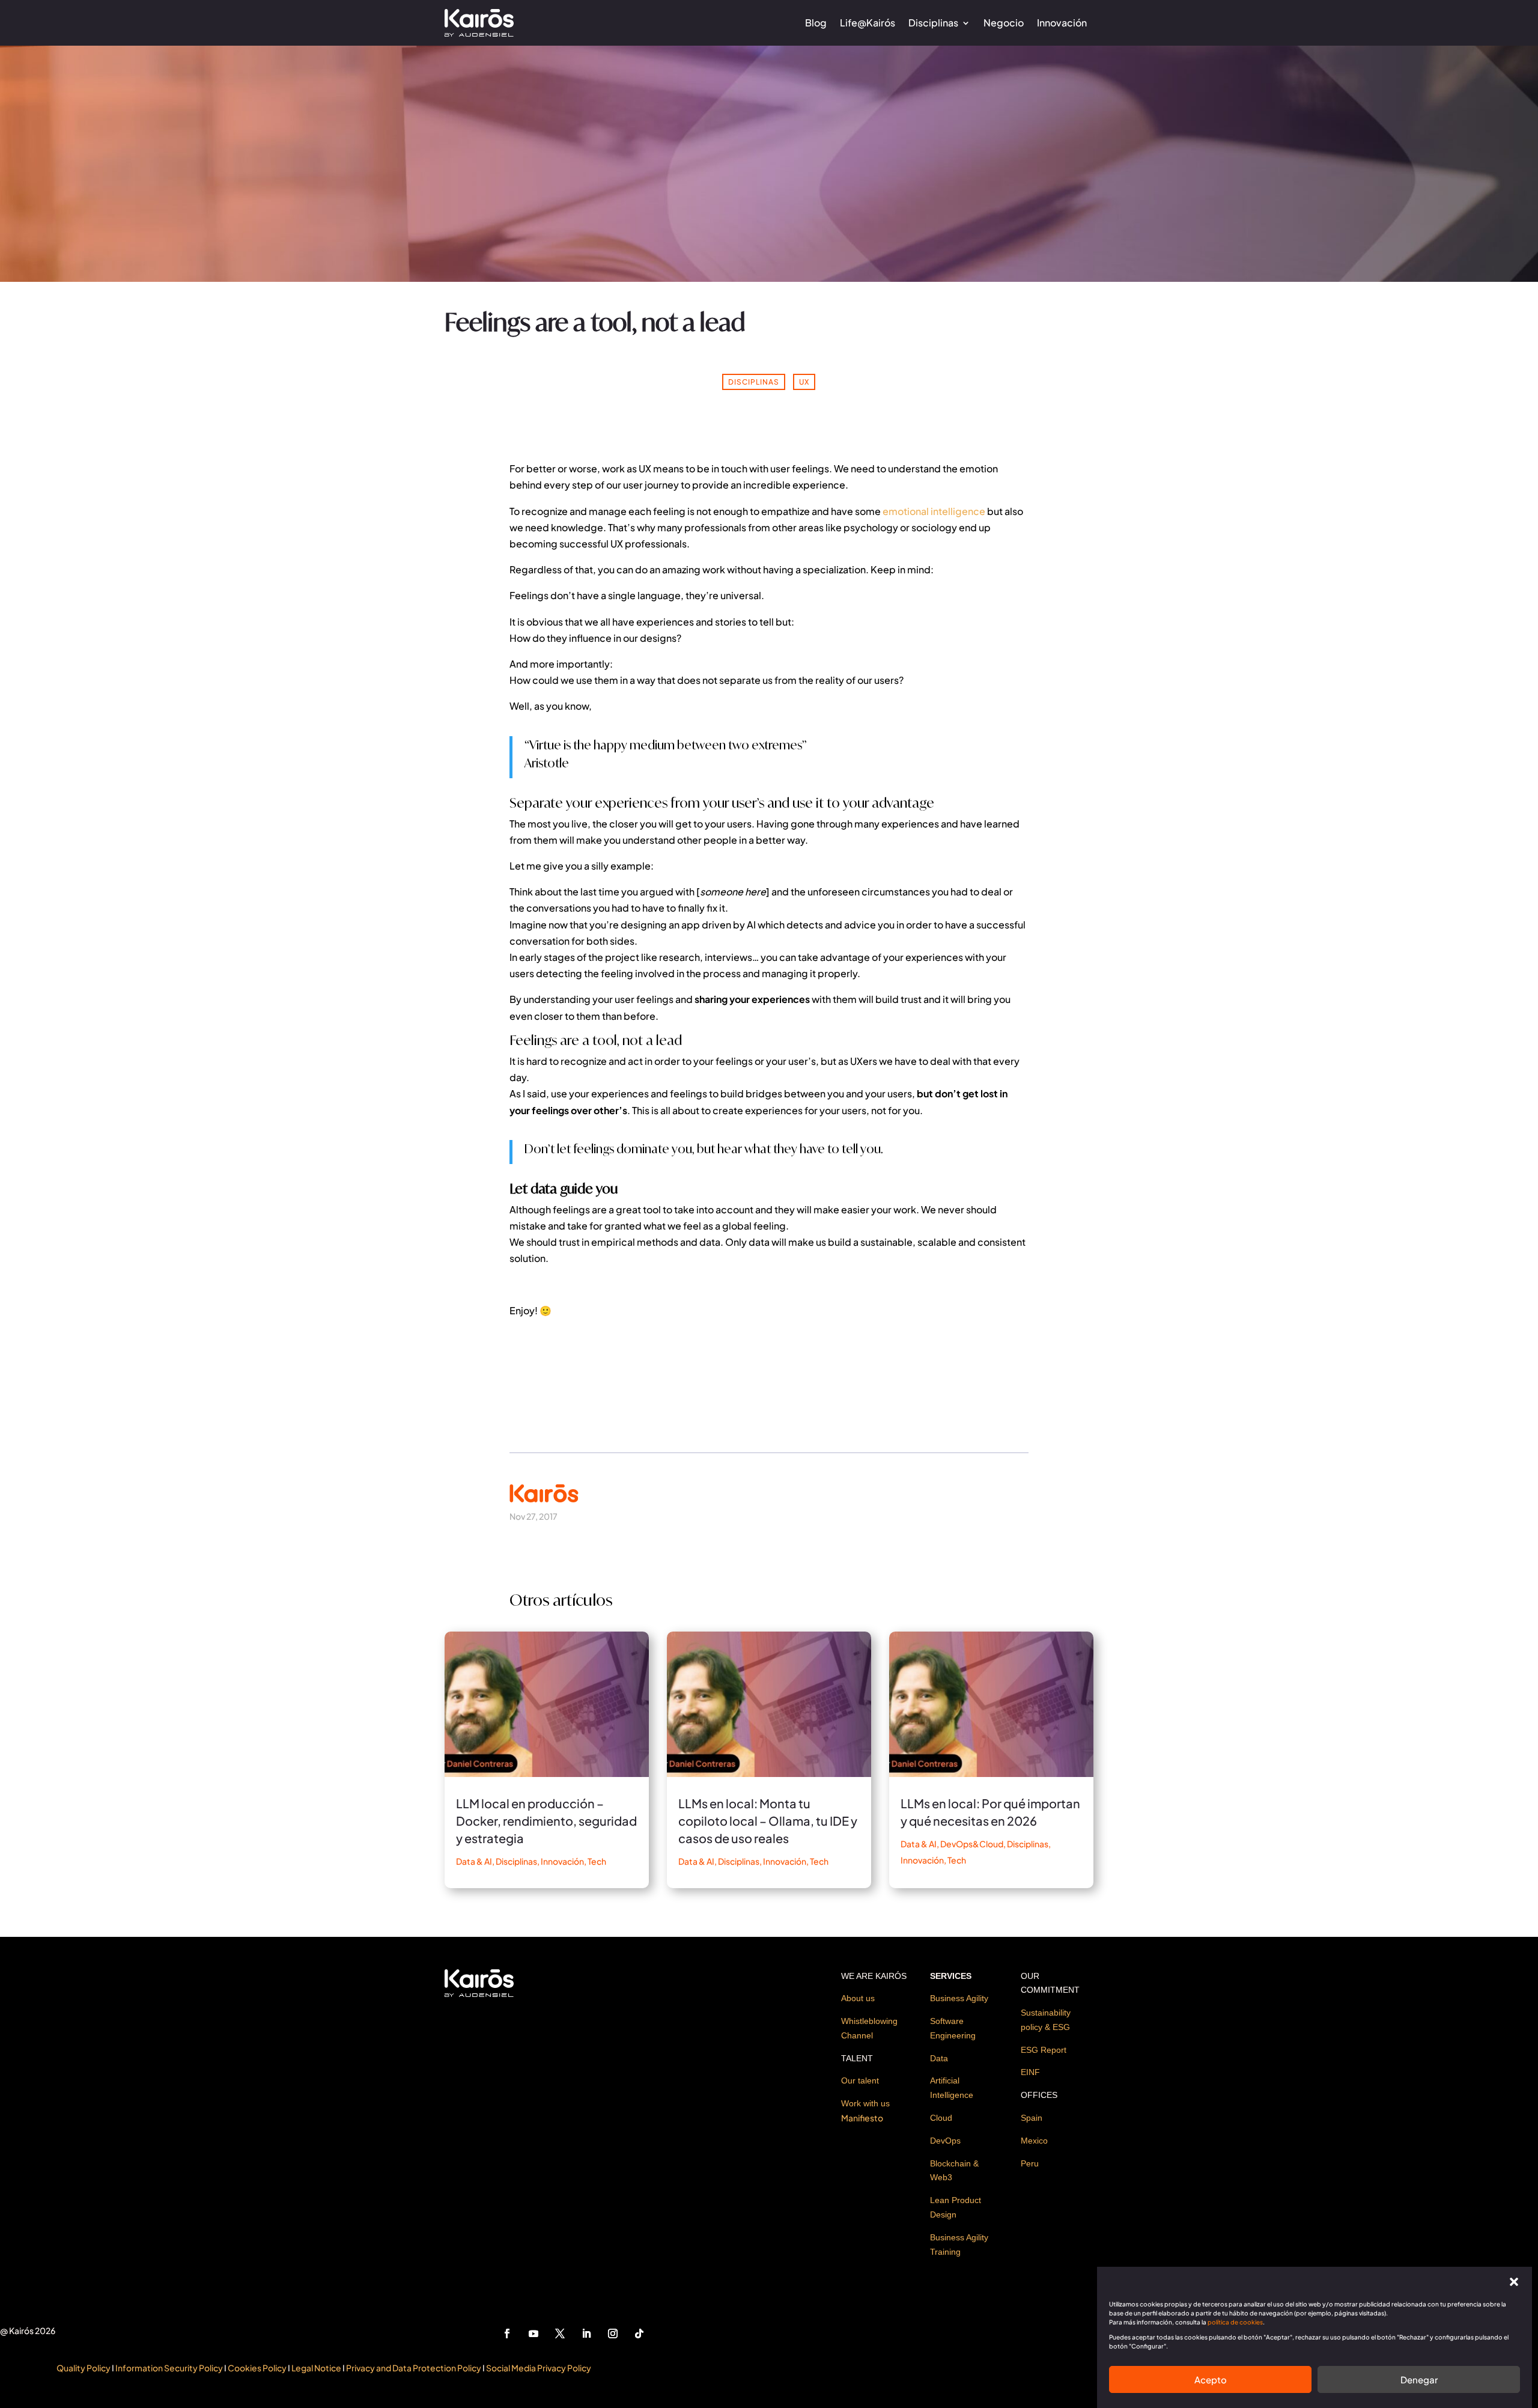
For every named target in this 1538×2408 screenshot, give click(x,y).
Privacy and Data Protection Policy (413, 2368)
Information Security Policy (169, 2368)
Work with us (865, 2103)
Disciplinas (933, 23)
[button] (1514, 2282)
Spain (1032, 2118)
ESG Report (1044, 2050)
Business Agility (959, 1998)
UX (804, 382)
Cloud (941, 2118)
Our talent (860, 2080)
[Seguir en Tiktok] (639, 2333)
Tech (597, 1861)
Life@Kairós (868, 23)
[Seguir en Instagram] (613, 2333)
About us (858, 1998)
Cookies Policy (257, 2368)
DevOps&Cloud (972, 1844)
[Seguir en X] (560, 2333)
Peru (1030, 2163)
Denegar (1419, 2379)
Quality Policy (84, 2368)
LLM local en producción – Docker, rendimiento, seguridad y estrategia (546, 1821)
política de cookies (1235, 2322)
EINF (1030, 2072)
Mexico (1034, 2141)
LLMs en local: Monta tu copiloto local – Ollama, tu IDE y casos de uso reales (768, 1821)
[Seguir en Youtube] (533, 2333)
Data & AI (474, 1861)
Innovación (1062, 23)
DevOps (945, 2141)
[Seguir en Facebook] (507, 2333)
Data (939, 2058)
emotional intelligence (934, 511)
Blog (816, 23)
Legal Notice (317, 2368)
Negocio (1004, 23)
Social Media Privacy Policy (539, 2368)
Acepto (1211, 2379)
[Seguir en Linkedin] (586, 2333)
